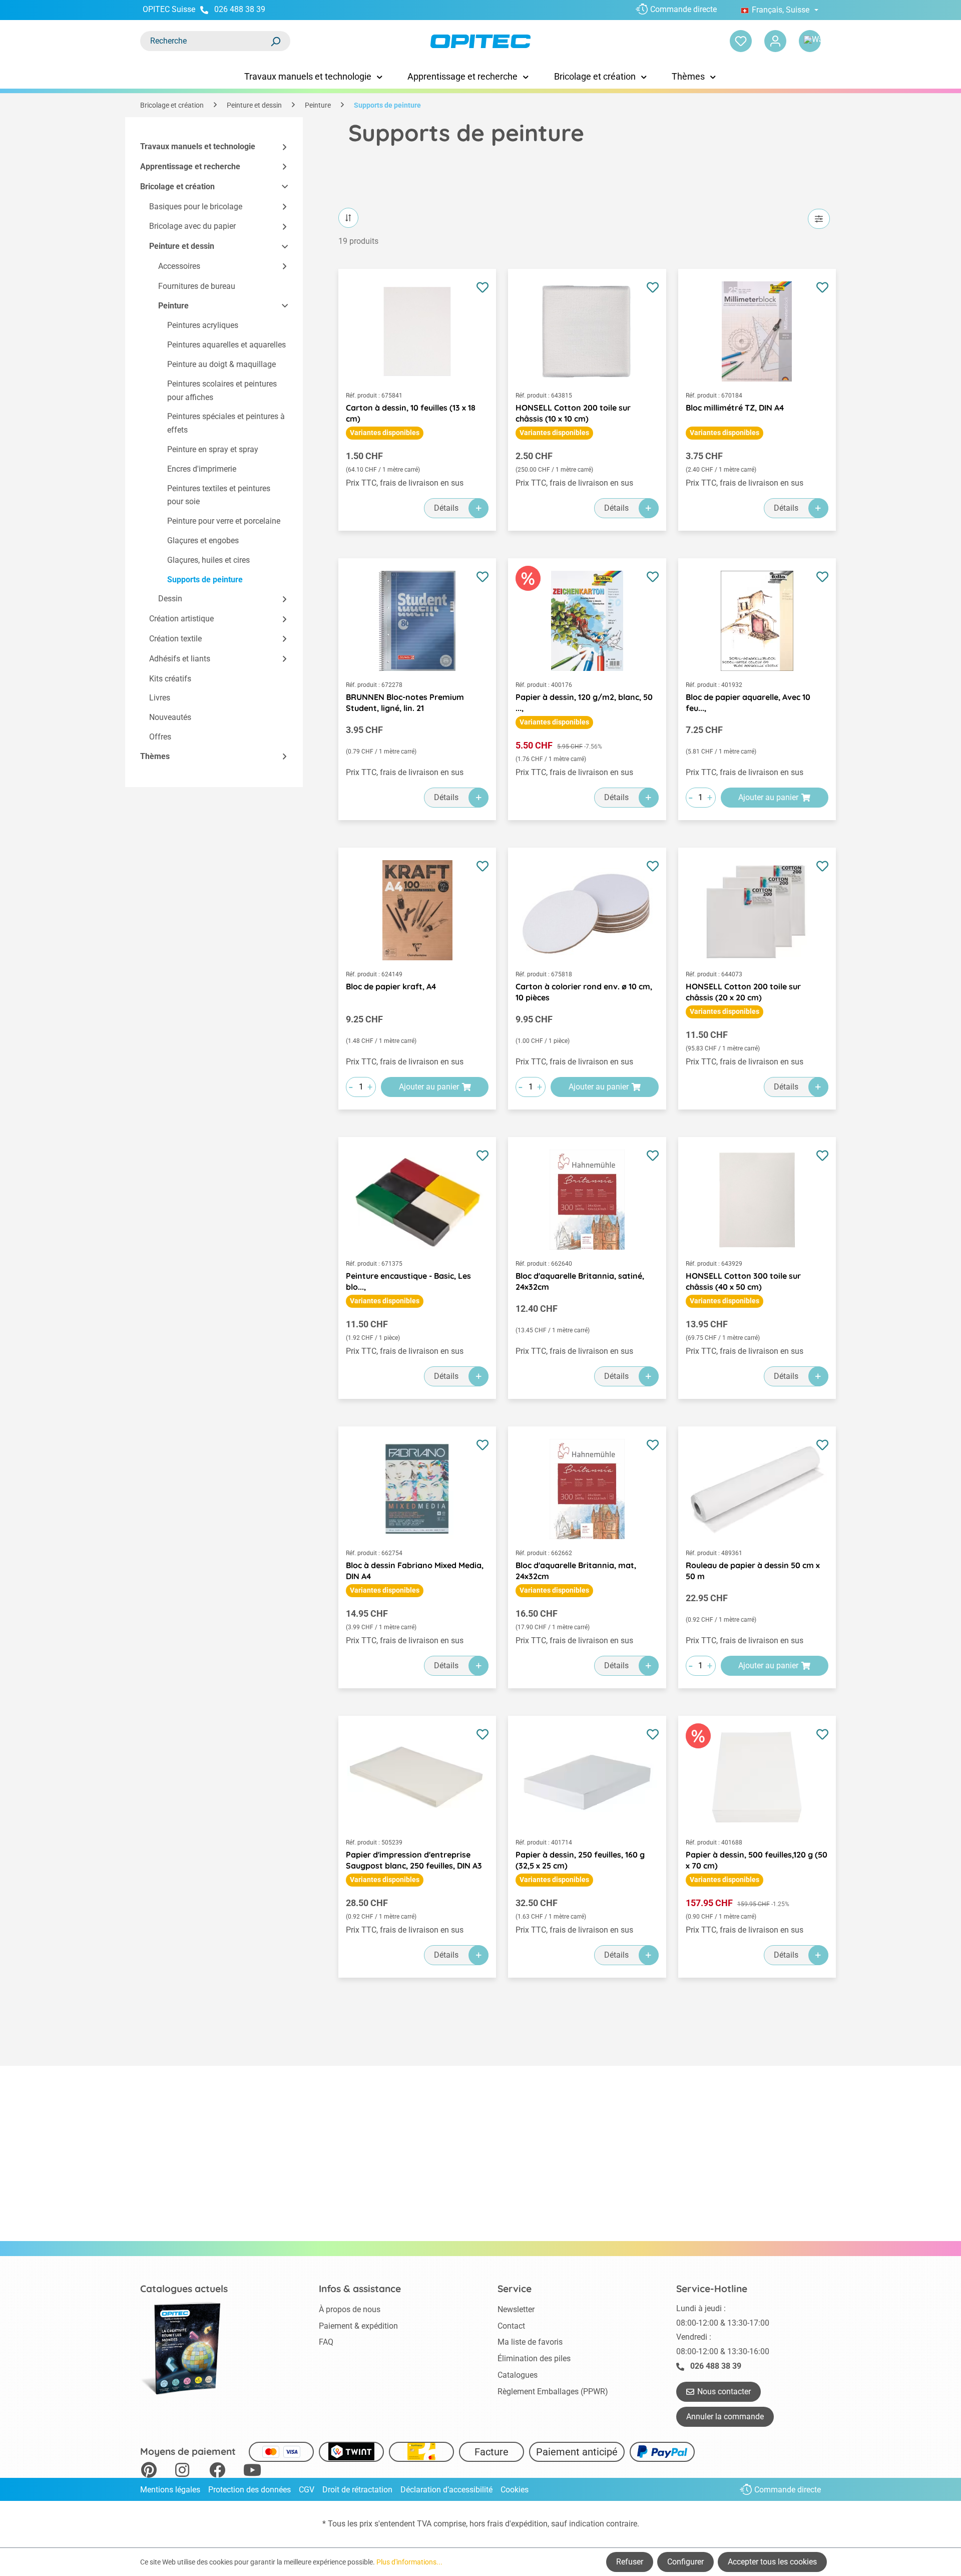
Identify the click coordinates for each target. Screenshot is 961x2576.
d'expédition (526, 2524)
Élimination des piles (534, 2358)
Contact (511, 2326)
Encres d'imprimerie (202, 469)
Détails (446, 508)
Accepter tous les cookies (772, 2562)
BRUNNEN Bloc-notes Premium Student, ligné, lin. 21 (405, 702)
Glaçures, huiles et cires (208, 560)
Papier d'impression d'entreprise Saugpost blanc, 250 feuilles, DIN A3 (414, 1860)
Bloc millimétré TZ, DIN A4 (735, 408)
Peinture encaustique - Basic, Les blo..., (408, 1281)
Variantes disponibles (385, 433)
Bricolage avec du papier (192, 226)
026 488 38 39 (240, 9)
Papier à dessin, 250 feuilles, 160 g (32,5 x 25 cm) (580, 1860)
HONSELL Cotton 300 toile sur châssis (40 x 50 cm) (743, 1281)
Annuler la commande (725, 2417)
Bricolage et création (177, 187)
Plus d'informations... (409, 2562)
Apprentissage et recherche (190, 166)
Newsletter (516, 2309)
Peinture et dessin (182, 246)
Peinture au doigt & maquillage (221, 364)
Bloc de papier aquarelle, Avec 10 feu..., (748, 702)
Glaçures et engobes (203, 540)
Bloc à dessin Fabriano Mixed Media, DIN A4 (415, 1571)
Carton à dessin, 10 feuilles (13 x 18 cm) (411, 413)
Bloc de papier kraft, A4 (391, 986)
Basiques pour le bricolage (196, 207)
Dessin (170, 599)
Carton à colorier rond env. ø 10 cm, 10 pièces (584, 992)
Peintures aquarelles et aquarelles (226, 345)
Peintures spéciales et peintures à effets (226, 423)
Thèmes (155, 756)
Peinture (173, 306)
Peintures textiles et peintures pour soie (219, 495)
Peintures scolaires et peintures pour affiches (222, 391)
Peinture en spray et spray (213, 449)
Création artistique (181, 619)
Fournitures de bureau (197, 286)
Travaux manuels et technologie (198, 146)
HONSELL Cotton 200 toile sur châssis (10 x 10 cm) (573, 413)
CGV (307, 2490)
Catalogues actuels (184, 2289)
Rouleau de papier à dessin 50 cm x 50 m (753, 1571)
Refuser (630, 2562)
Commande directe (683, 9)
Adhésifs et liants (180, 659)
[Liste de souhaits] (741, 41)
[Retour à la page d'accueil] (480, 41)
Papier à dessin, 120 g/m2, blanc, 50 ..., (584, 702)
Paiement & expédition (358, 2326)
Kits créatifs (170, 679)
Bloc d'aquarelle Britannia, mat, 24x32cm (576, 1571)
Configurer (685, 2562)
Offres (160, 737)
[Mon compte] (775, 41)
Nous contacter (724, 2391)
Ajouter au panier (768, 797)
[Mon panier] (810, 41)
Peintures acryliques (203, 325)
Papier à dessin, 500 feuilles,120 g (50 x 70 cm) (757, 1860)
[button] (280, 147)
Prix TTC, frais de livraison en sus (405, 483)
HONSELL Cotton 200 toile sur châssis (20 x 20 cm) (743, 992)
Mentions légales (170, 2490)
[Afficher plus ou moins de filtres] (819, 219)
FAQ (326, 2342)
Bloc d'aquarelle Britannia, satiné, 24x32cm (580, 1281)
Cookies (515, 2490)
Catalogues (518, 2375)
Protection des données (250, 2490)
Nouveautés (170, 717)
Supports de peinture (205, 580)
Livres (160, 698)
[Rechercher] (275, 41)
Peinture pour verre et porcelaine (224, 521)
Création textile (175, 639)
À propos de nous (350, 2309)
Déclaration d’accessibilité (446, 2490)
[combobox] (205, 41)
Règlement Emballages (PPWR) (553, 2391)
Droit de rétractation (357, 2490)
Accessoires (179, 266)
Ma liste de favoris (530, 2342)
